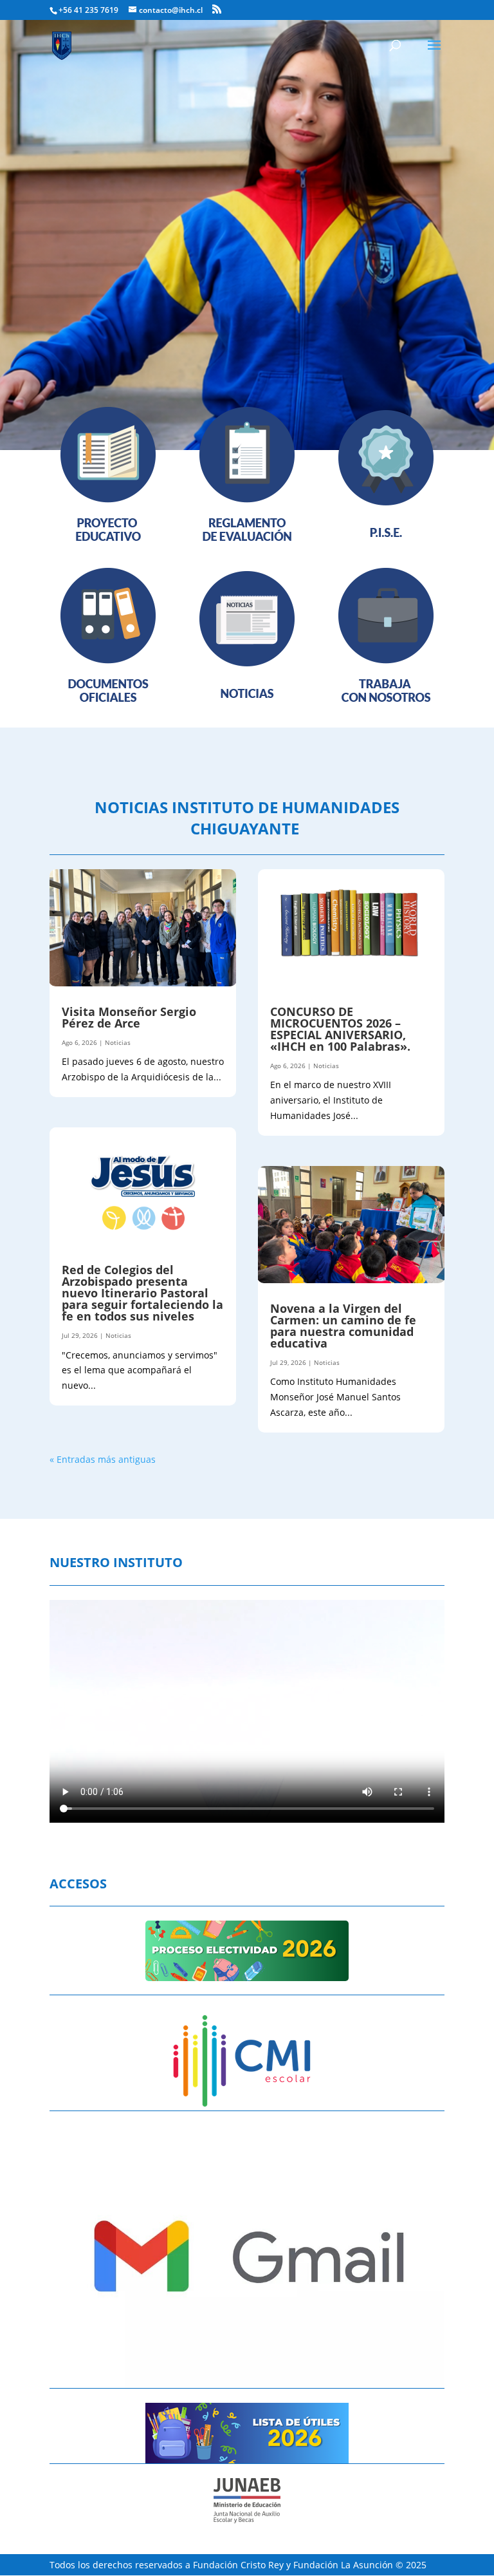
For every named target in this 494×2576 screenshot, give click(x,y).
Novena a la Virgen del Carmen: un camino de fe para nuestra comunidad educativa (343, 1326)
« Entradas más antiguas (103, 1459)
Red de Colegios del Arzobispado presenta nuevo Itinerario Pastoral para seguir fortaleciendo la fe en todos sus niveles (142, 1293)
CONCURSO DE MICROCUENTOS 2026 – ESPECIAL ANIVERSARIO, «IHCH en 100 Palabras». (340, 1029)
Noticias (118, 1042)
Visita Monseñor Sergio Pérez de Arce (129, 1017)
